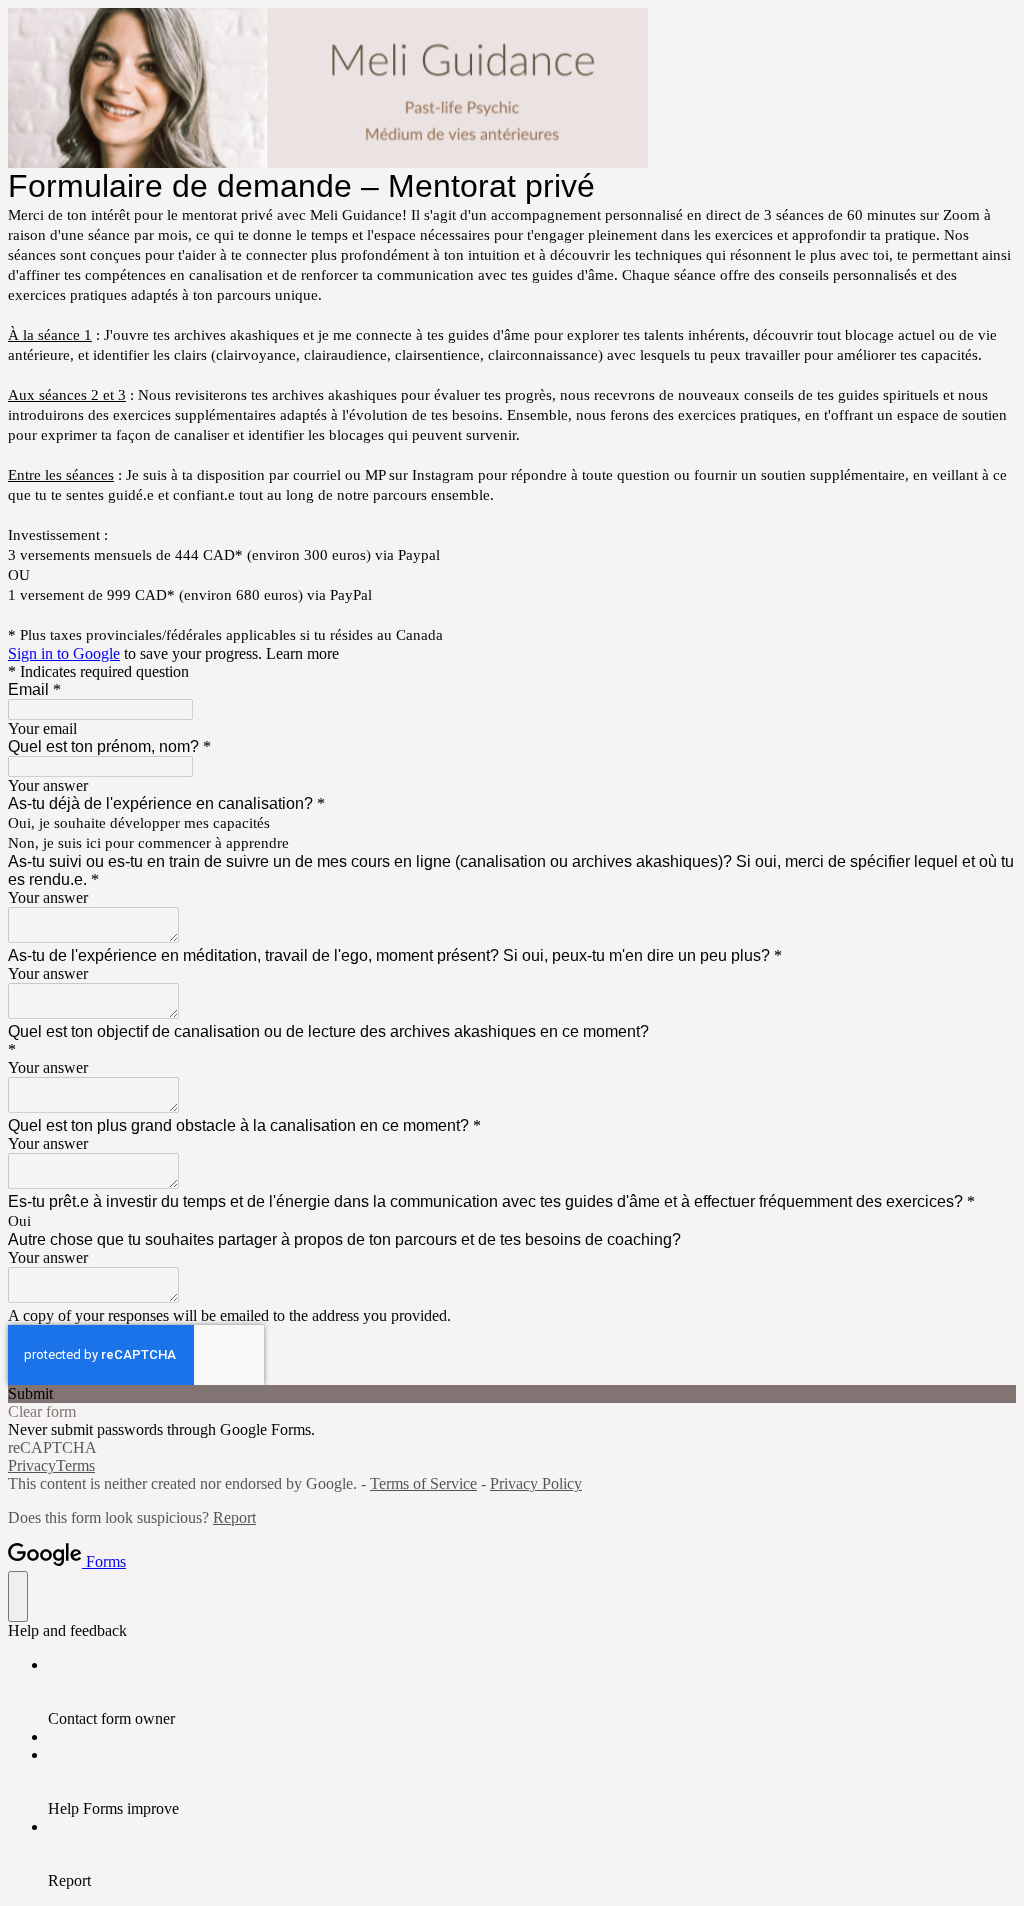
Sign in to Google (64, 653)
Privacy (32, 1465)
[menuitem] (532, 1692)
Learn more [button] (302, 653)
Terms (75, 1465)
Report (234, 1517)
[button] (512, 1394)
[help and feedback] (18, 1596)
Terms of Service (423, 1483)
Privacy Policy (536, 1483)
